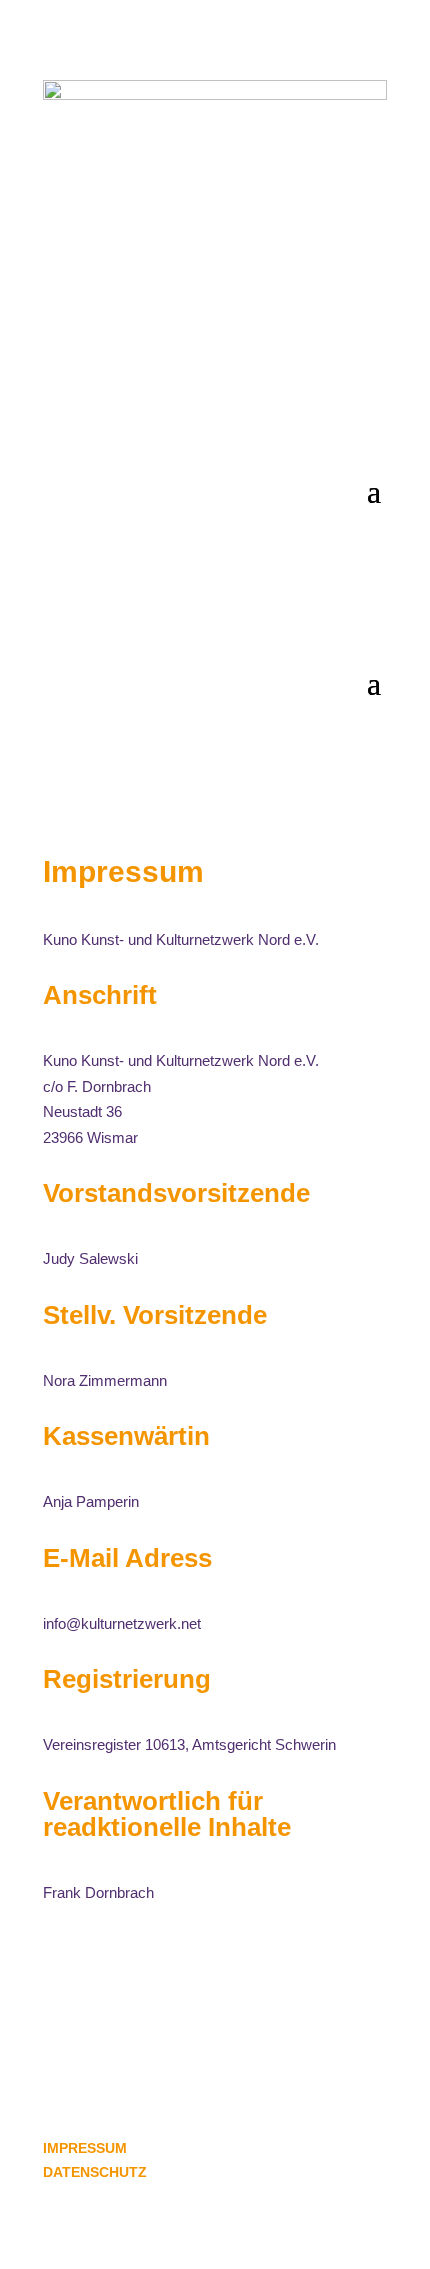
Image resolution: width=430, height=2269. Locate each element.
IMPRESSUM (85, 2148)
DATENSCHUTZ (95, 2172)
